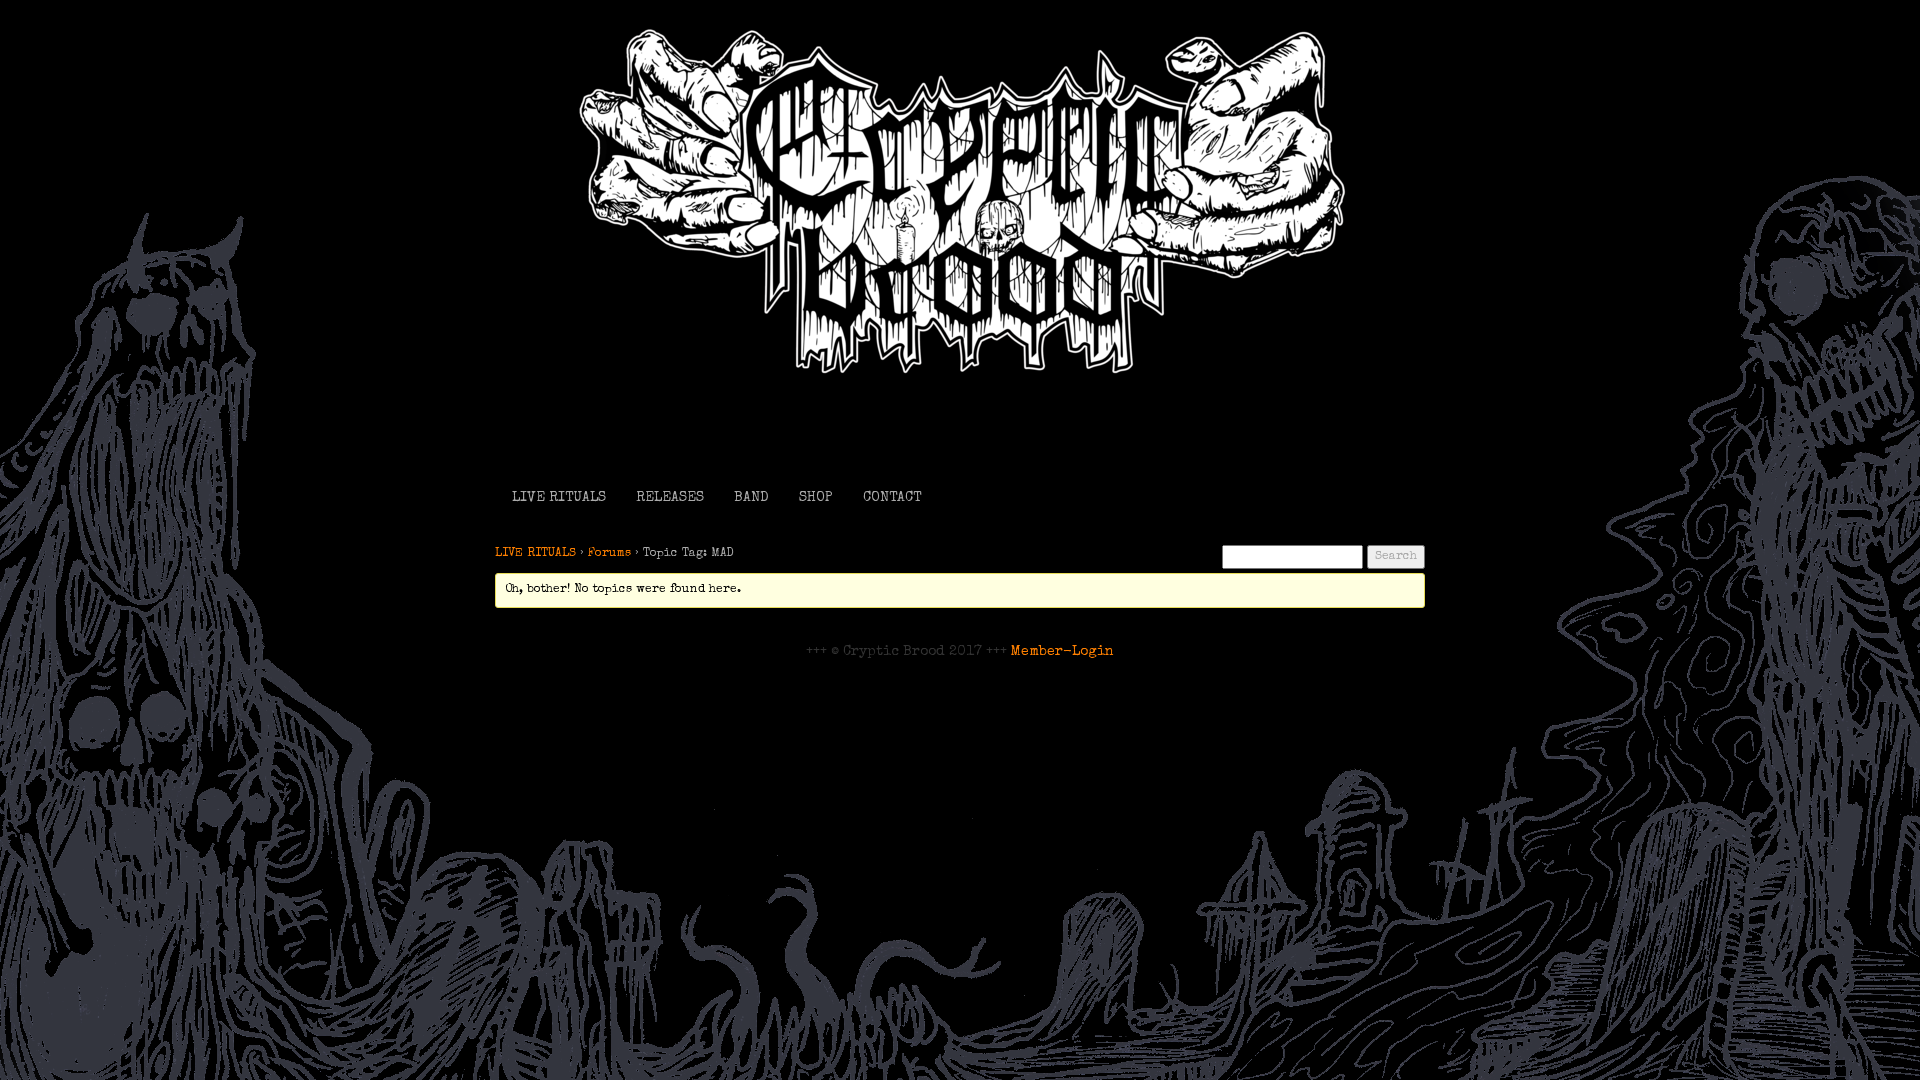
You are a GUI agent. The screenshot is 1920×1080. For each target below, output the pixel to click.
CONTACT (892, 498)
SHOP (816, 498)
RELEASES (670, 498)
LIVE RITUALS (559, 498)
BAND (751, 498)
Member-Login (1062, 652)
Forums (609, 554)
